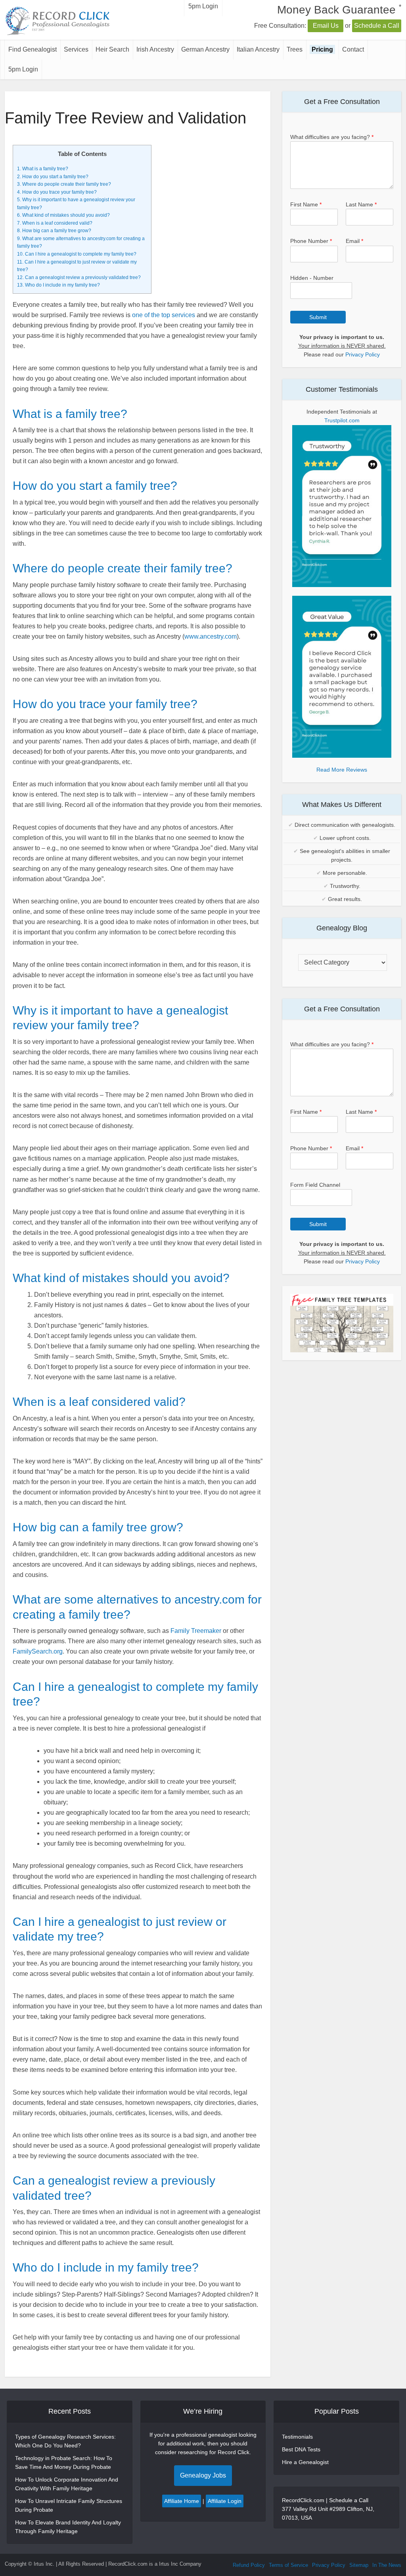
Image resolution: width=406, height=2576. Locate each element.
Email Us (326, 26)
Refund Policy (249, 2565)
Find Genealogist (33, 49)
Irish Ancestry (155, 49)
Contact (353, 49)
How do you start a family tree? (53, 177)
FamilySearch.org (38, 1651)
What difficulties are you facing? (332, 137)
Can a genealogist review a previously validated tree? (79, 277)
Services (76, 49)
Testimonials (297, 2437)
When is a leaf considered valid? (55, 223)
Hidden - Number (312, 278)
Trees (295, 49)
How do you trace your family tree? (57, 192)
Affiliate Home (182, 2501)
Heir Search (112, 49)
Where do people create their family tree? (64, 184)
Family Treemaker (196, 1631)
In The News (387, 2565)
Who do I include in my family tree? (58, 285)
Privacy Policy (363, 354)
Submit (318, 317)
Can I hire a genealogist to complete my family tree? (77, 254)
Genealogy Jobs (203, 2475)
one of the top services (164, 315)
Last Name (361, 204)
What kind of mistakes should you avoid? (63, 215)
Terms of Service (288, 2565)
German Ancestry (205, 49)
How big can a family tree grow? (54, 231)
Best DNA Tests (301, 2449)
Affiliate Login (225, 2501)
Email (354, 241)
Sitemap (359, 2565)
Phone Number (311, 241)
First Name (306, 204)
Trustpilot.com (342, 420)
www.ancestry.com (211, 636)
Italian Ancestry (258, 49)
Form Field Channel (315, 1185)
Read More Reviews (342, 770)
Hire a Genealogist (305, 2462)
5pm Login (23, 69)
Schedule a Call (377, 26)
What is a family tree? (43, 169)
